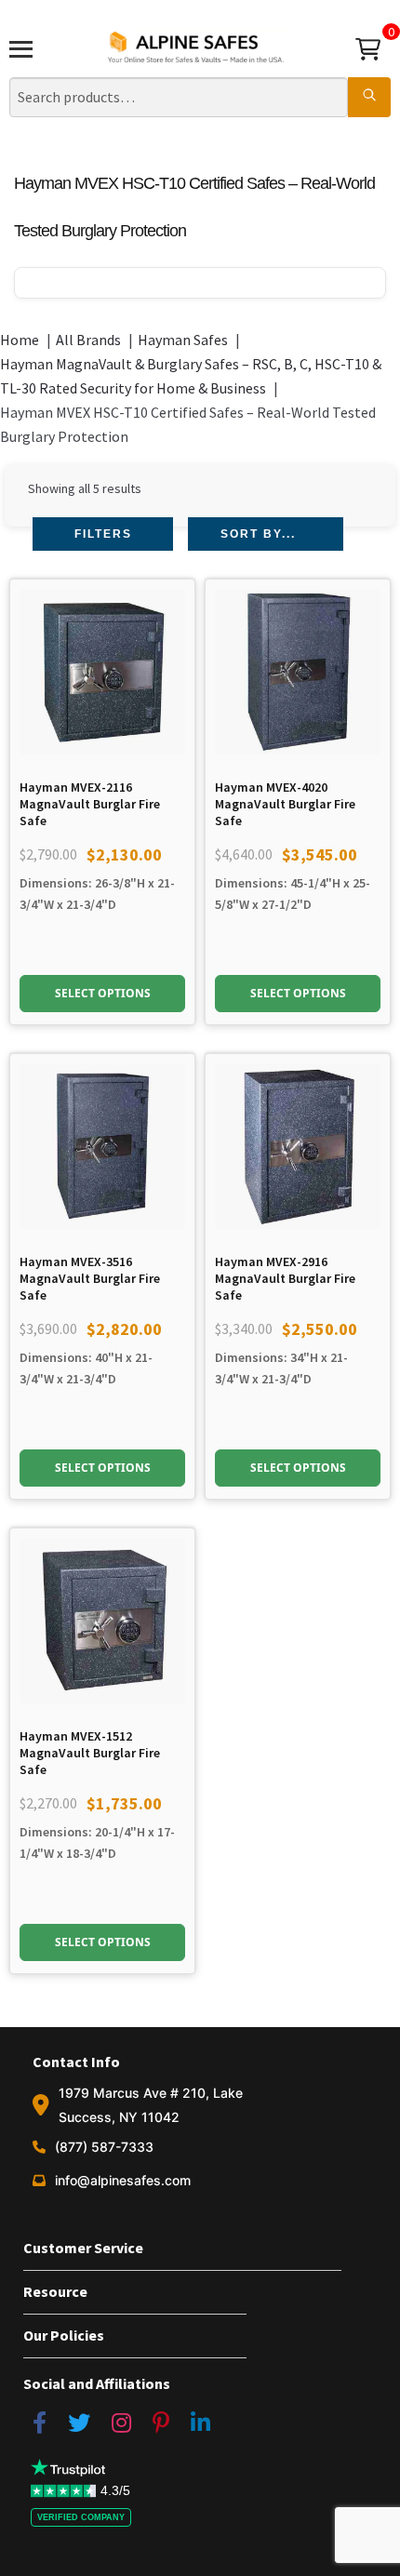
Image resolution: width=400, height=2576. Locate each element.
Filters (103, 534)
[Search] (369, 98)
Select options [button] (103, 993)
